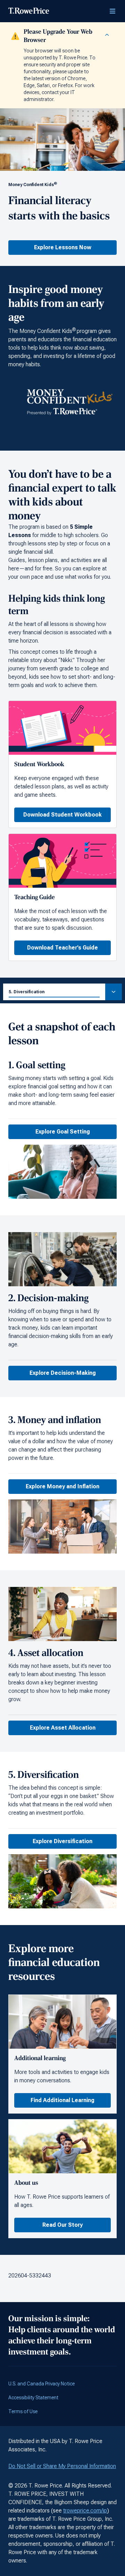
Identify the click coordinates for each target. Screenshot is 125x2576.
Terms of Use (23, 2411)
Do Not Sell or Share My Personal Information (62, 2466)
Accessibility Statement (33, 2398)
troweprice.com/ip (85, 2511)
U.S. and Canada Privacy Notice (41, 2384)
